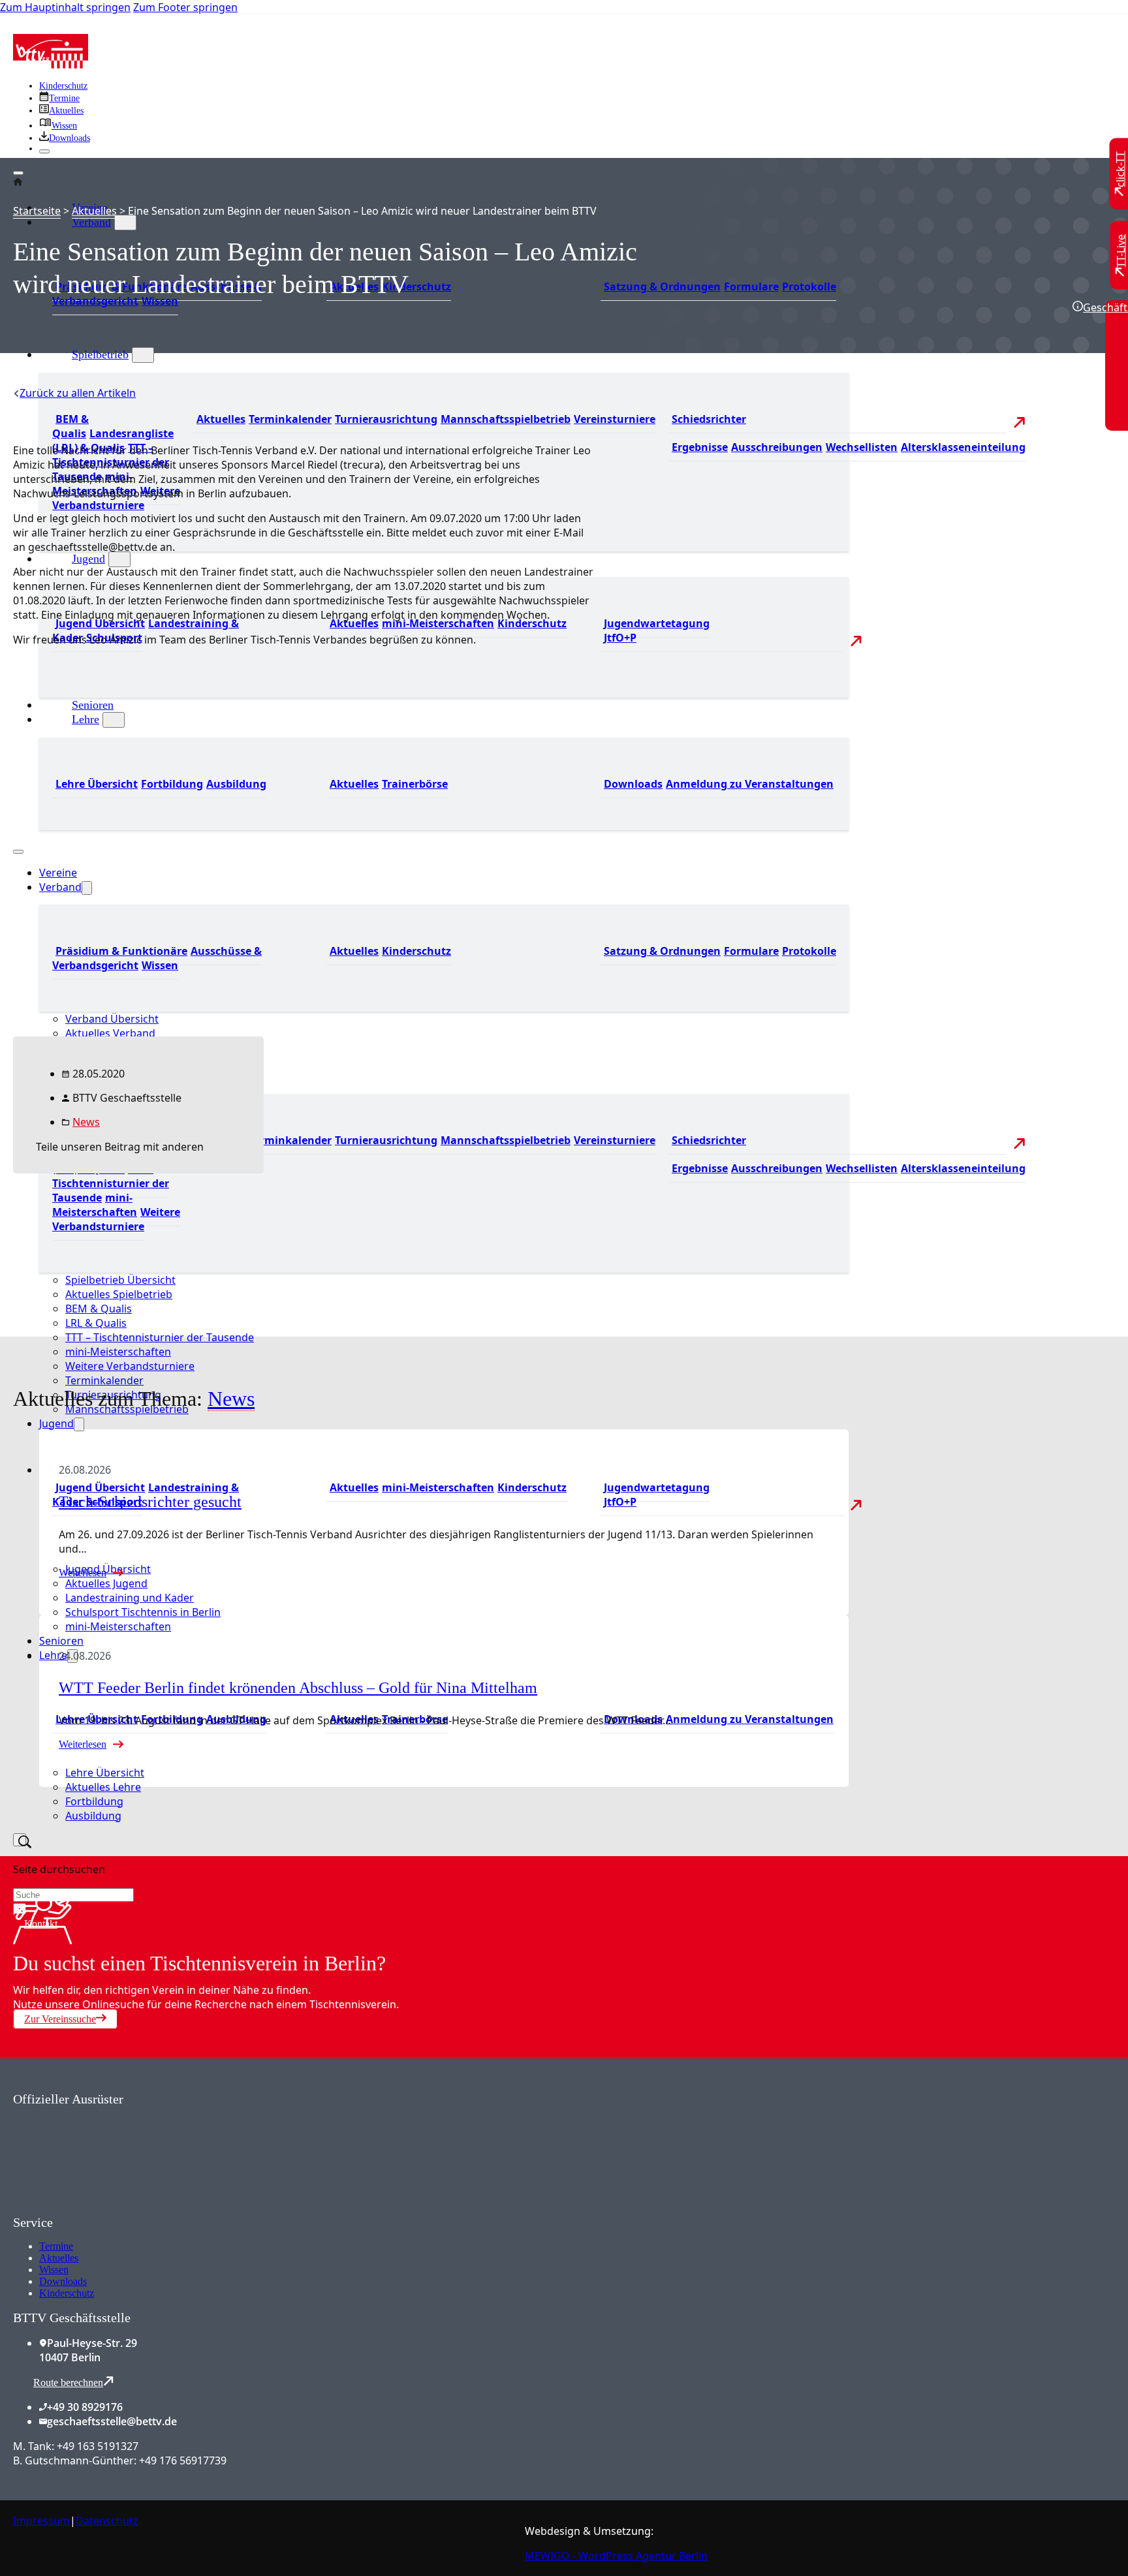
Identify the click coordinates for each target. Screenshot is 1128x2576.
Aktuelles (221, 419)
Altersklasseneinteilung (963, 447)
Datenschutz (107, 2521)
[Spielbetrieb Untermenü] (143, 355)
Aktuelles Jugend (106, 1583)
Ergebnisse (700, 447)
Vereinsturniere (615, 419)
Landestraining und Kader (130, 1598)
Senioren (61, 1641)
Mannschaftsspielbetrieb (506, 419)
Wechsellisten (862, 447)
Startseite (37, 211)
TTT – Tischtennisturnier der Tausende (160, 1337)
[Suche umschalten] (20, 1840)
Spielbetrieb (100, 354)
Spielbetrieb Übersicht (120, 1280)
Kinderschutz (63, 86)
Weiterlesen (83, 1573)
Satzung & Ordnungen (662, 287)
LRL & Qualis (96, 1323)
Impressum (41, 2521)
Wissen (160, 301)
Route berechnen (68, 2382)
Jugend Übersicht (100, 623)
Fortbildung (94, 1801)
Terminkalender (290, 419)
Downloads (63, 2281)
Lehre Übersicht (105, 1773)
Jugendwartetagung (657, 623)
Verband (91, 222)
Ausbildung (93, 1816)
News (86, 1122)
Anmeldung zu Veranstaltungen (750, 784)
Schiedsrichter (709, 419)
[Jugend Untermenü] (119, 559)
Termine (56, 2246)
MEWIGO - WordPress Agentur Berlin (616, 2556)
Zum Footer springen (185, 7)
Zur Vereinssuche (60, 2019)
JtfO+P (620, 638)
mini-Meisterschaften (438, 623)
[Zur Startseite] (51, 65)
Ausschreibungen (777, 447)
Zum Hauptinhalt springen (65, 7)
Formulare (751, 287)
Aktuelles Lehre (103, 1787)
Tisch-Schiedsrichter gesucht (150, 1502)
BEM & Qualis (70, 426)
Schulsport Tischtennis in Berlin (143, 1612)
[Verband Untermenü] (125, 223)
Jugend (88, 559)
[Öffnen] (18, 173)
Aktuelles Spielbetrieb (119, 1294)
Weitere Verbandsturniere (116, 498)
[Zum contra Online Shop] (111, 2207)
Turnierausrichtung (386, 419)
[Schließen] (44, 151)
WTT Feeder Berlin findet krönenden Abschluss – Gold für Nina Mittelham (298, 1688)
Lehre (53, 1655)
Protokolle (809, 287)
